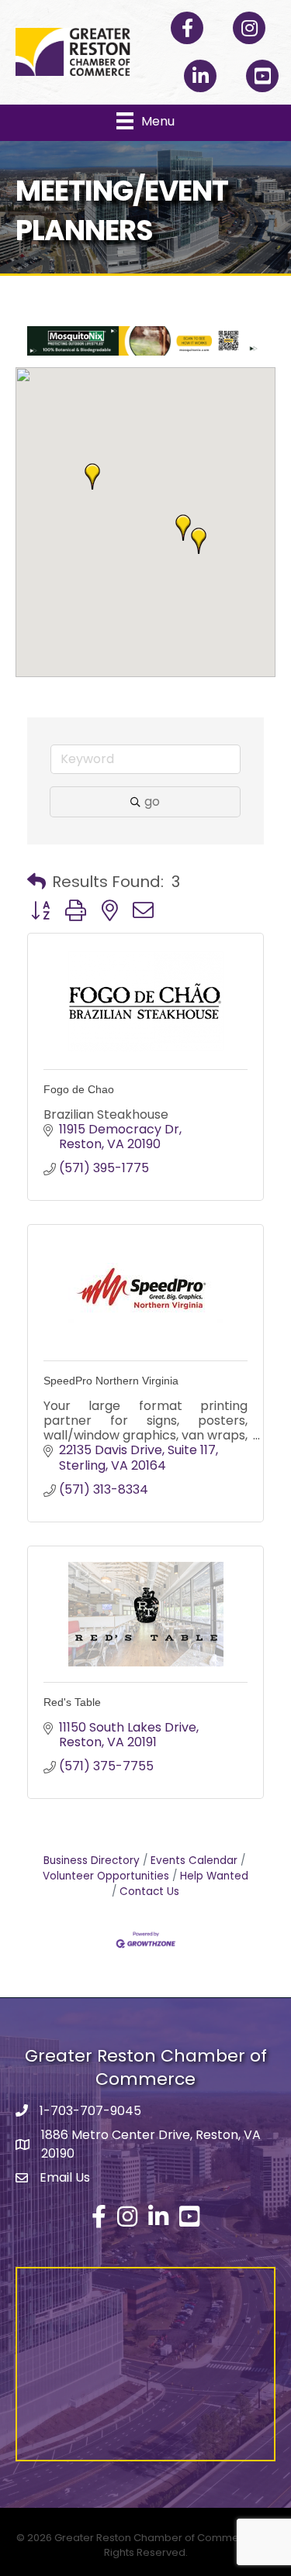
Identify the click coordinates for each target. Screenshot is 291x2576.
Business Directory (92, 1861)
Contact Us (149, 1892)
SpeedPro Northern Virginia (111, 1381)
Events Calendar (194, 1861)
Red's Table (72, 1702)
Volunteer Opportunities (106, 1876)
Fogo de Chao (79, 1089)
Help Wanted (214, 1876)
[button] (92, 476)
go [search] (152, 801)
